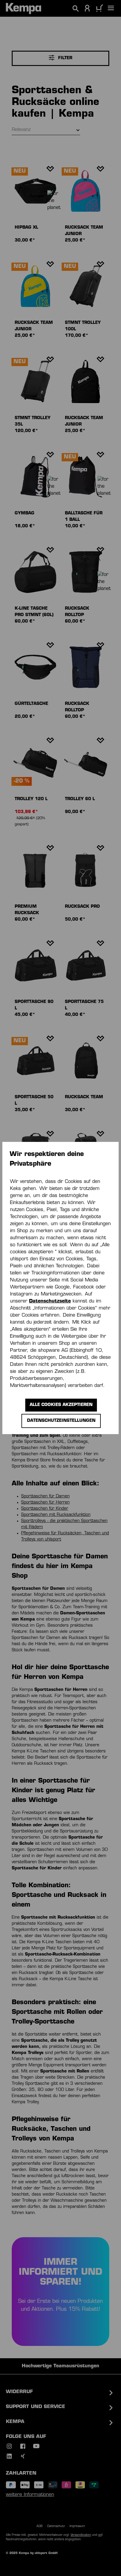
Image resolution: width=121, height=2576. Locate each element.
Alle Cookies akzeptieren (61, 1405)
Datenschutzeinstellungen (61, 1421)
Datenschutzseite (50, 1301)
